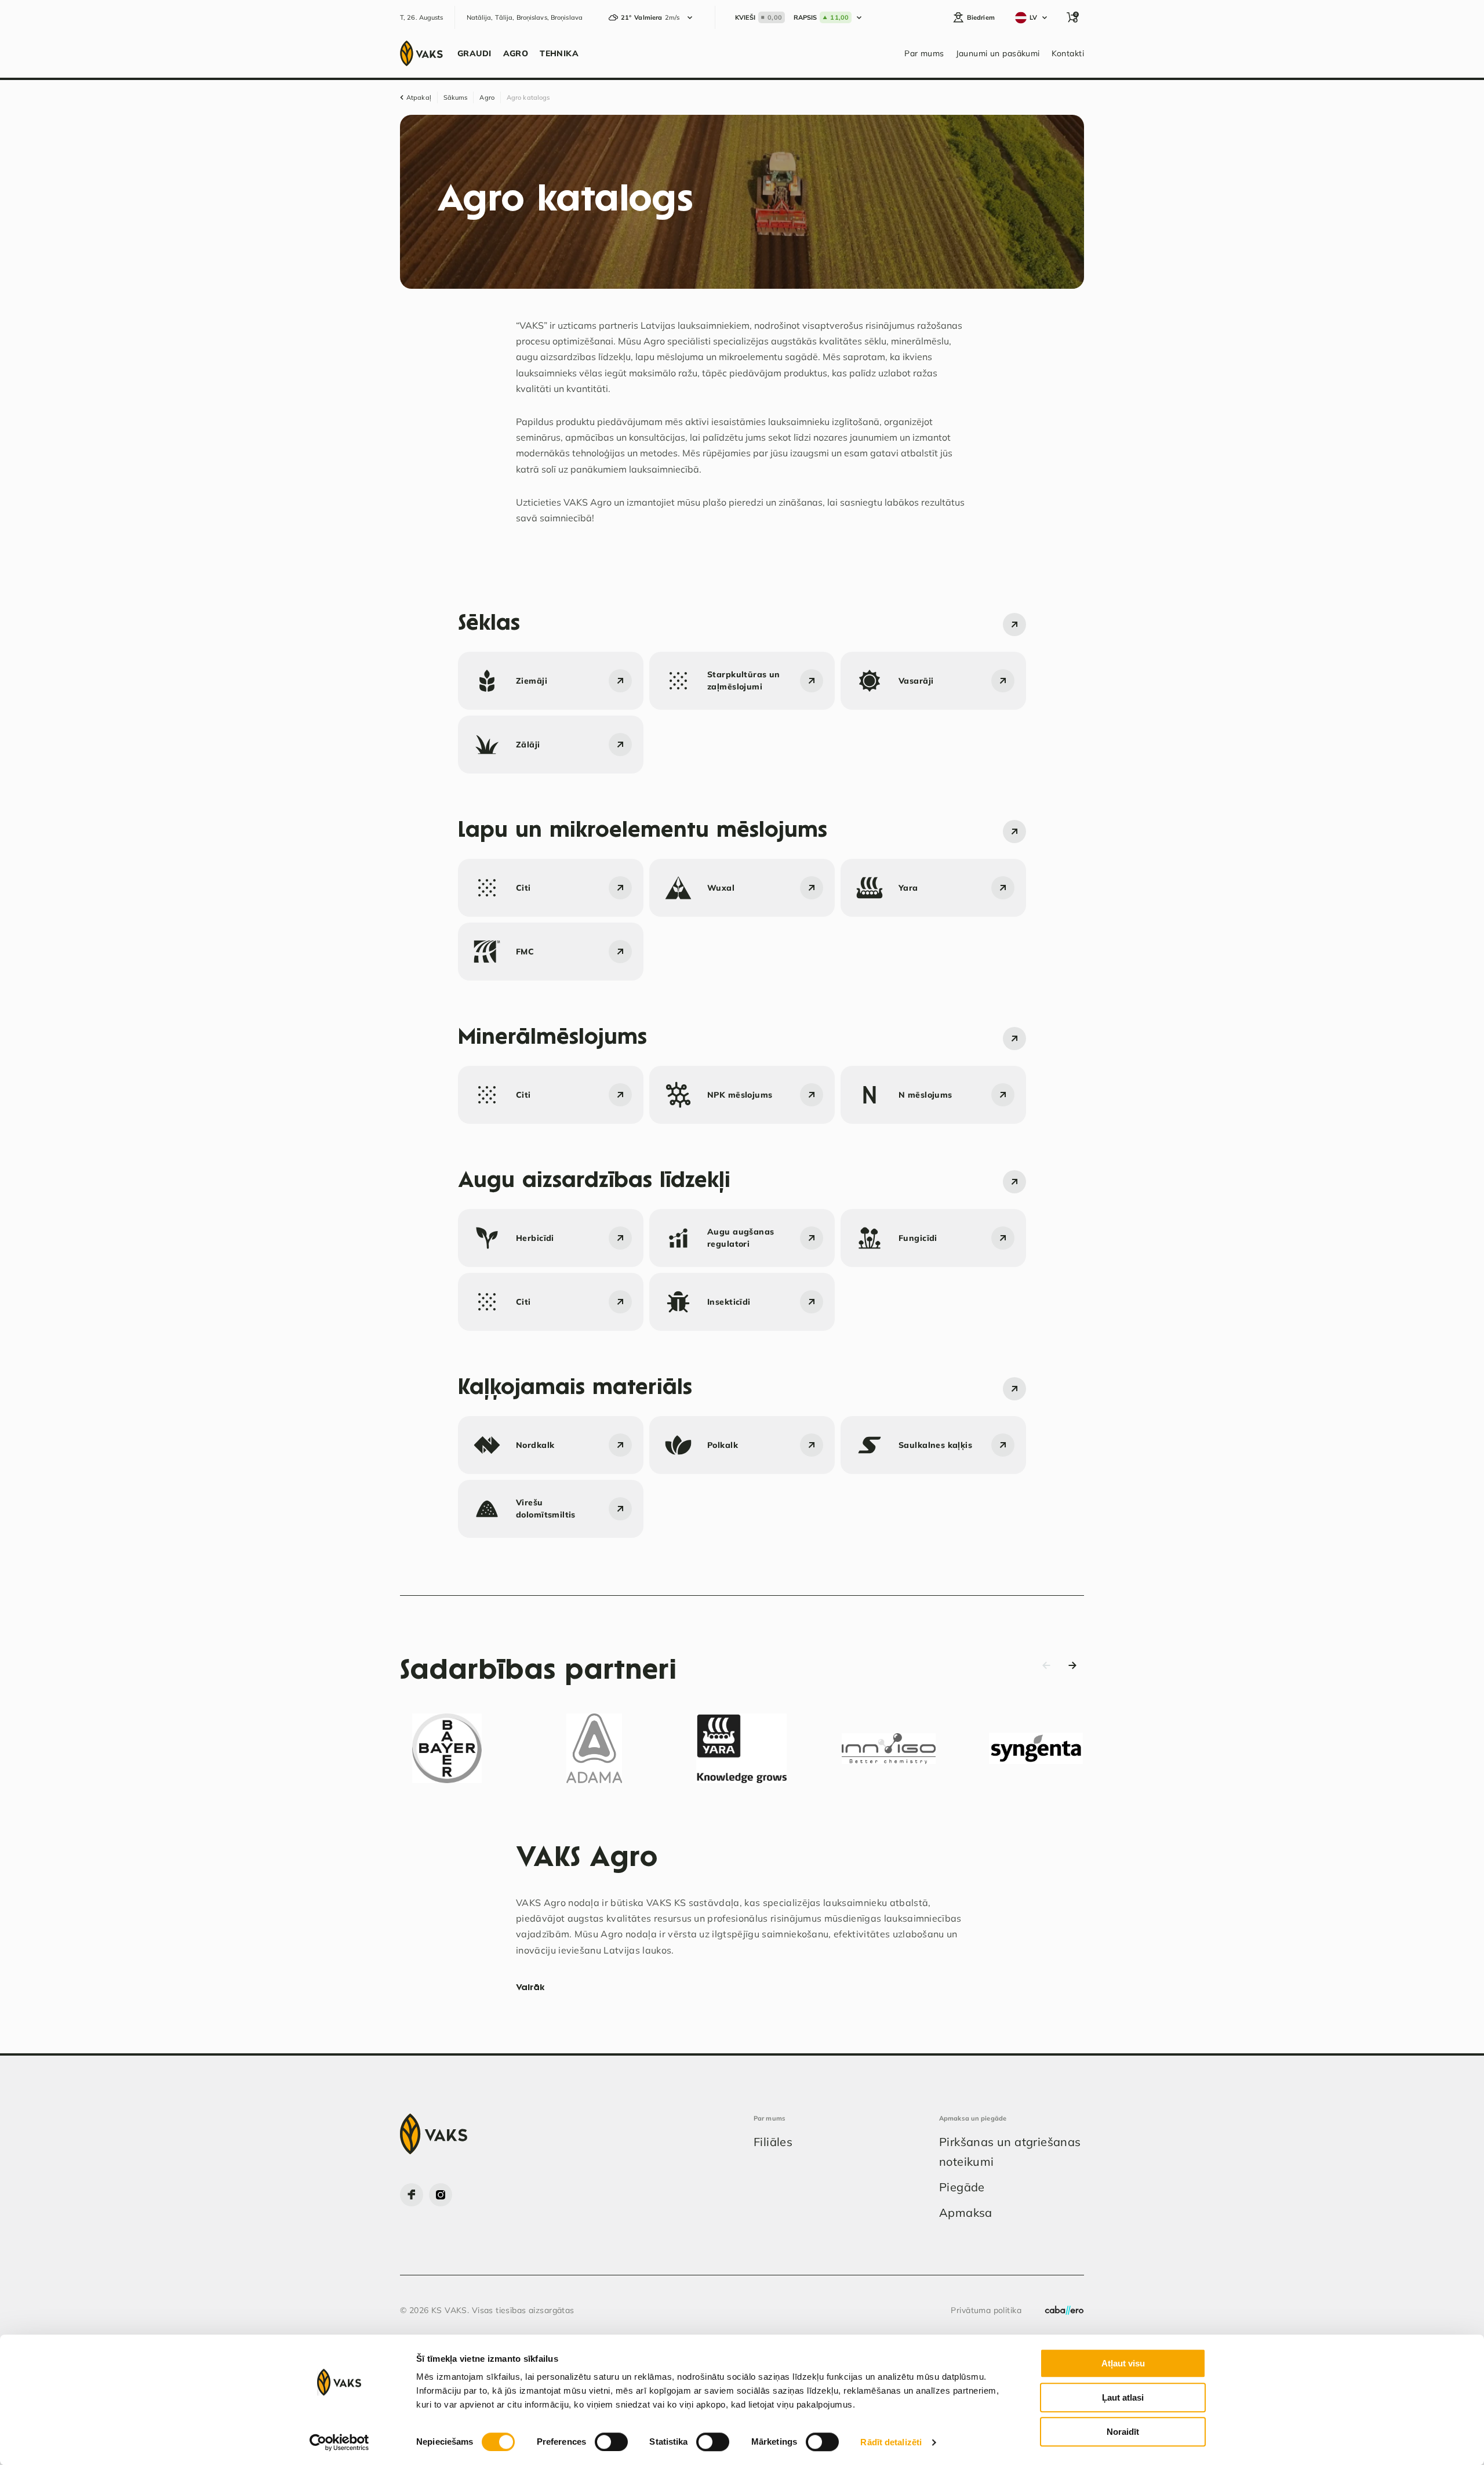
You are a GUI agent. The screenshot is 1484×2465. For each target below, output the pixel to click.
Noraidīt (1123, 2432)
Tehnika (559, 53)
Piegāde (962, 2187)
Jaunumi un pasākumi (998, 53)
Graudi (474, 53)
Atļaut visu (1123, 2363)
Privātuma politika (986, 2310)
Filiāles (773, 2142)
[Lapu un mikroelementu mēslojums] (1014, 832)
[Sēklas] (1014, 625)
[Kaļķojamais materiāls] (1014, 1389)
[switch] (611, 2442)
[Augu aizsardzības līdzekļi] (1014, 1182)
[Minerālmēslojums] (1014, 1039)
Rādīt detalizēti (891, 2442)
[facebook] (412, 2195)
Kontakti (1068, 53)
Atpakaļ (419, 97)
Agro (516, 53)
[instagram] (441, 2195)
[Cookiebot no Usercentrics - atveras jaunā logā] (339, 2442)
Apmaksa (966, 2212)
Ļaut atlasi (1123, 2397)
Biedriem (981, 17)
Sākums (456, 97)
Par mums (924, 53)
